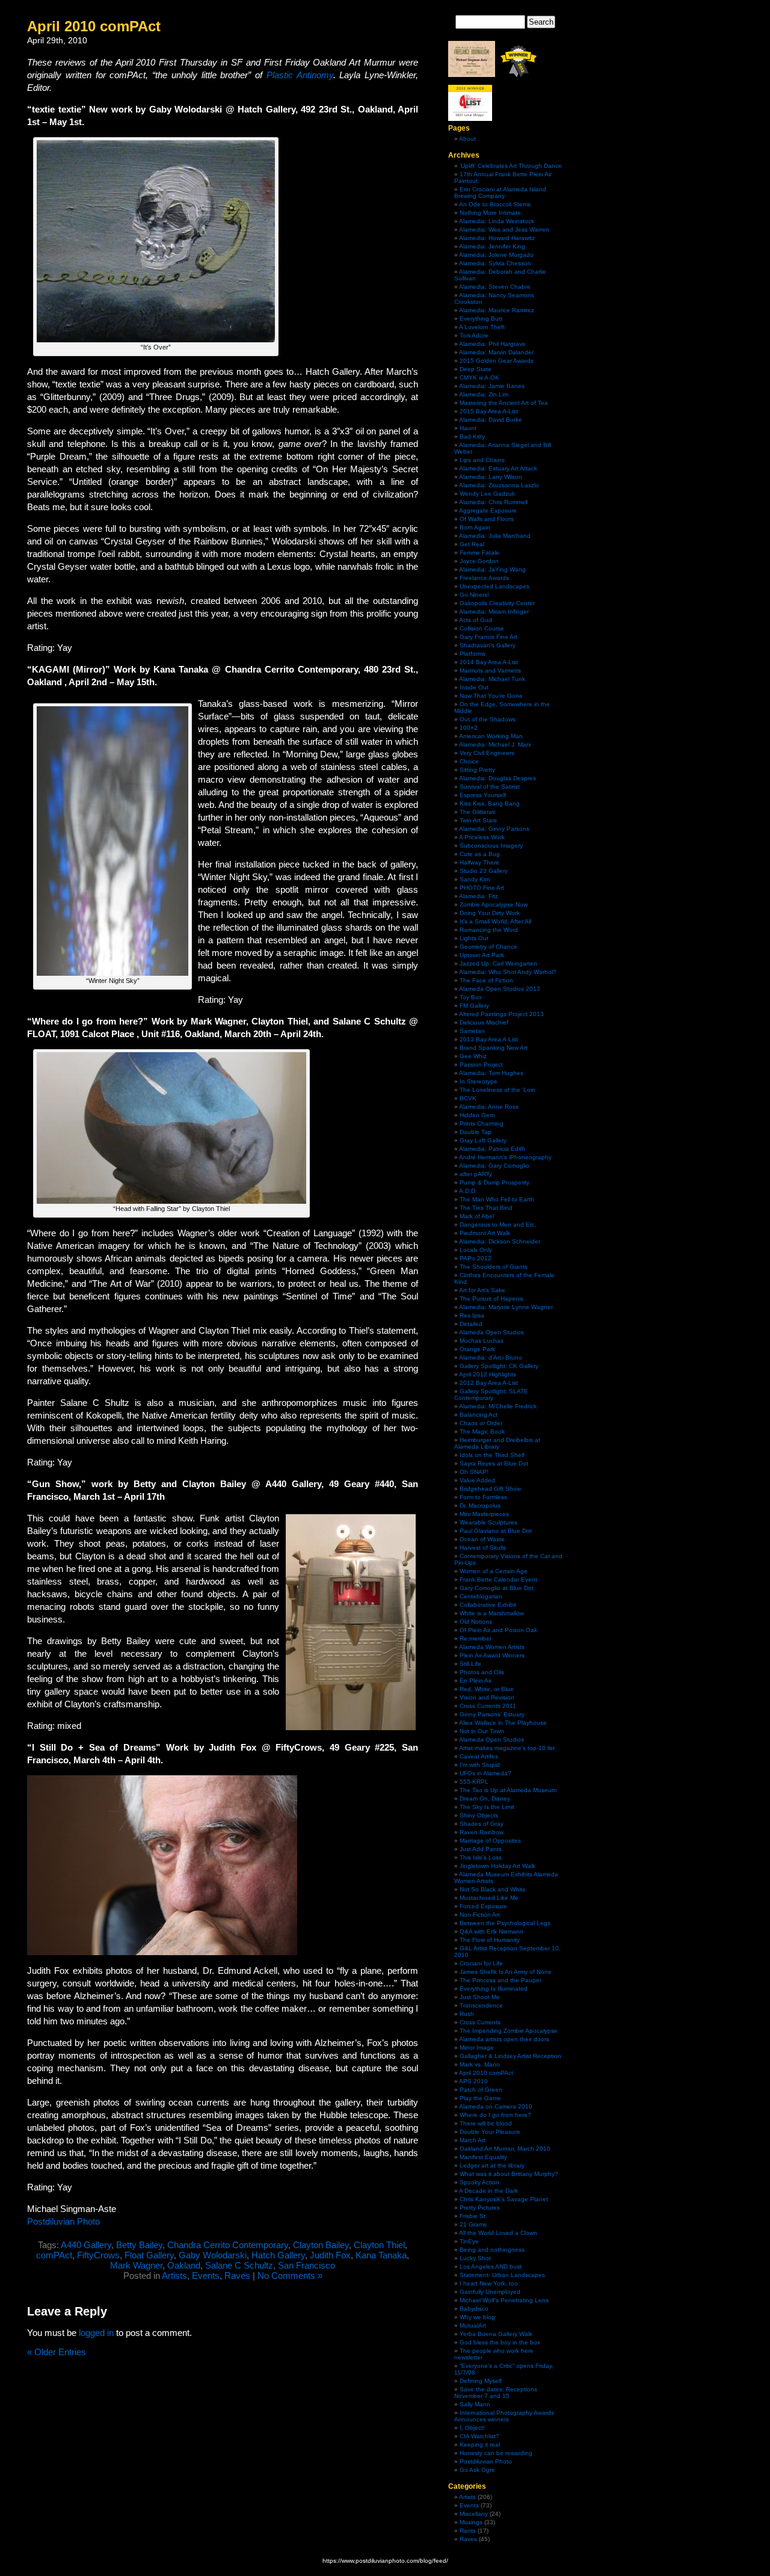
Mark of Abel (477, 1216)
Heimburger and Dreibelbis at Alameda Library (497, 1443)
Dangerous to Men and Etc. (498, 1225)
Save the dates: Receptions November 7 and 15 (496, 2393)
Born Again (475, 527)
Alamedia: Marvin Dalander (496, 352)
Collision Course (482, 628)
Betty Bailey (139, 2245)
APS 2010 (473, 2081)
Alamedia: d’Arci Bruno (491, 1357)
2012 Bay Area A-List (489, 1383)
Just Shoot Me (480, 1997)
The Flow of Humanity (490, 1940)
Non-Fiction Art (480, 1915)
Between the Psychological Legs (505, 1923)
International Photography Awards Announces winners (504, 2416)
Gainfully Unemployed (490, 2292)
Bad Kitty (472, 436)
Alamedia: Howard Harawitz (497, 238)
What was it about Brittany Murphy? (509, 2174)
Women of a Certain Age (494, 1571)
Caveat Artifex (479, 1756)
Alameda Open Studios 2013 (500, 989)
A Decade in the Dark (488, 2191)
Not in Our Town (482, 1731)
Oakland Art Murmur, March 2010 (505, 2149)
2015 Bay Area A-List (489, 411)
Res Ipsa (472, 1315)
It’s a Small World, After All (495, 921)
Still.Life (470, 1664)
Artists (174, 2276)
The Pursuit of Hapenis (491, 1299)
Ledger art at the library (492, 2165)
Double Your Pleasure (490, 2132)
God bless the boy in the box (500, 2342)
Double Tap (476, 1132)
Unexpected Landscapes (494, 586)
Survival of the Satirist (490, 787)
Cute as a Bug (480, 854)
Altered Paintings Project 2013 (501, 1014)
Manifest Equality (483, 2157)
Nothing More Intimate (490, 213)
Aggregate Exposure (488, 510)
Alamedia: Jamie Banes (492, 386)
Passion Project (481, 1065)
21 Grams (473, 2224)
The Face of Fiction (486, 980)
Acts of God (476, 620)
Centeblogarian (481, 1596)
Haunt (468, 428)
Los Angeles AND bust (491, 2266)
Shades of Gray (482, 1824)
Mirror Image (477, 2048)
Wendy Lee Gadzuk (487, 494)
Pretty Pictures (480, 2208)
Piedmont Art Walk (485, 1233)
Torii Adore (474, 335)
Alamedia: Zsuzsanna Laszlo (499, 485)
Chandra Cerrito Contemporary (228, 2245)
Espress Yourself (483, 795)
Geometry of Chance (488, 947)
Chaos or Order (481, 1423)
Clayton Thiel (379, 2245)
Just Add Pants (481, 1849)
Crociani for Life (481, 1963)
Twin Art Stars (478, 820)
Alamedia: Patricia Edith (492, 1149)
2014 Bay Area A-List (489, 662)
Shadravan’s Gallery (488, 645)
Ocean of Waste (482, 1539)
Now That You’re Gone (491, 696)
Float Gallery (149, 2255)
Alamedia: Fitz (479, 896)
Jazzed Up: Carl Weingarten (498, 963)
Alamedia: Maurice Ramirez (497, 310)
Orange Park (477, 1349)
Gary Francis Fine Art (488, 637)
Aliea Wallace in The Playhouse (503, 1723)
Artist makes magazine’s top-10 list (507, 1748)
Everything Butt (481, 319)
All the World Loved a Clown (498, 2233)
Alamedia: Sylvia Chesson (495, 263)
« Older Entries (57, 2352)
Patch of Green (481, 2090)
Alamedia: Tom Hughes (491, 1073)
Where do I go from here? (495, 2115)
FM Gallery (474, 1006)
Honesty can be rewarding (496, 2453)
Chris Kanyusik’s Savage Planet (504, 2199)
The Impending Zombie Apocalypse (509, 2031)
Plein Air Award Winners (492, 1655)
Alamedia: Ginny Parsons (494, 829)
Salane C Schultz (239, 2265)
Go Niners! (474, 595)
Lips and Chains (482, 460)
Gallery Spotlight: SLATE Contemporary (491, 1394)
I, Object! (472, 2428)
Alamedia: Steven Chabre (495, 287)
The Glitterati (477, 812)
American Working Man (491, 736)
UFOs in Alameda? (485, 1773)
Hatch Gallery (278, 2255)
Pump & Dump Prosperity (494, 1182)
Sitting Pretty (477, 770)
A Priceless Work (482, 837)
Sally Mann (475, 2404)
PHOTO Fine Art (482, 888)
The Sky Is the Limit (487, 1807)
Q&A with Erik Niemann (491, 1931)
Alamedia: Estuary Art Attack (498, 468)
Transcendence (481, 2005)
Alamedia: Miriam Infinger (494, 612)
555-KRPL (474, 1782)
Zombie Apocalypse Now (494, 904)
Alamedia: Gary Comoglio (494, 1166)
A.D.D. (468, 1191)
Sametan (472, 1031)
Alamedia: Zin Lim (484, 394)
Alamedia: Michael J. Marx (495, 744)
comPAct (54, 2255)
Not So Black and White (493, 1889)
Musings (471, 2522)
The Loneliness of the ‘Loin (497, 1090)
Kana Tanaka (381, 2255)
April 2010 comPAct (94, 26)
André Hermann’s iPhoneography (505, 1157)
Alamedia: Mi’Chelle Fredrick (498, 1406)
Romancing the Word (489, 930)
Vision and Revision (487, 1697)
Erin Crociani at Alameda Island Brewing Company (500, 193)
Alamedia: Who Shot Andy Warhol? (508, 972)
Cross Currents (480, 2022)
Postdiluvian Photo (63, 2221)
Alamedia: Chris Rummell (493, 502)
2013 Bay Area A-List (489, 1039)
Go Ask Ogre (477, 2470)
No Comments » (290, 2276)
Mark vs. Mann (480, 2064)
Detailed (471, 1324)
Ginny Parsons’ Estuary (492, 1714)
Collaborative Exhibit (488, 1605)
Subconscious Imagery (491, 846)
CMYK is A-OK (479, 377)
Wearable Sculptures (488, 1522)
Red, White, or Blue (487, 1689)
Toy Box (471, 997)
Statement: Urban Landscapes (502, 2275)
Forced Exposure (483, 1906)
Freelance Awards (484, 578)
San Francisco (306, 2265)
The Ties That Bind (486, 1208)
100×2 (469, 728)
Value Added (477, 1480)
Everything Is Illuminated (494, 1989)
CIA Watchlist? (479, 2436)
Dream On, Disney (485, 1798)
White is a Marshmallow (492, 1613)
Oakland (184, 2265)
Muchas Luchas (482, 1341)
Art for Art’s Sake (482, 1290)
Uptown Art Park (482, 955)
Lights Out (474, 938)
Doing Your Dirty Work (490, 913)
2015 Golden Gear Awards (497, 361)
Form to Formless (483, 1497)
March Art (473, 2140)
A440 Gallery (86, 2245)
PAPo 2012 (476, 1258)
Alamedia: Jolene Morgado (496, 255)
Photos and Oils (482, 1672)
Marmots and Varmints (490, 670)
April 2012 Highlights (488, 1374)
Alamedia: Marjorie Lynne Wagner (506, 1307)
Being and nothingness (492, 2250)
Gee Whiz (473, 1056)
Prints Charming (482, 1123)
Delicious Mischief (484, 1022)
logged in (96, 2333)
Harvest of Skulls (483, 1548)
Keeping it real (480, 2445)
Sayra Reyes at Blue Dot (494, 1463)
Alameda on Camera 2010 (496, 2106)
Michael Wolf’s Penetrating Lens (504, 2300)
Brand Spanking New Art (494, 1048)
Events (206, 2276)
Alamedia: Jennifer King (492, 246)
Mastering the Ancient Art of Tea (504, 403)
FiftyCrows (98, 2255)
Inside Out (474, 687)
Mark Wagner (136, 2265)
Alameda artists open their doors (504, 2039)
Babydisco (474, 2309)
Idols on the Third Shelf (492, 1455)
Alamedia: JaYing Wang (492, 569)
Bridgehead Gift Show (490, 1489)
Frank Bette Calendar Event (498, 1579)
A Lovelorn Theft (482, 327)
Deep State (476, 369)
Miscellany (474, 2514)
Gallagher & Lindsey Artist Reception (510, 2056)
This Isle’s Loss (481, 1857)
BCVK (468, 1098)
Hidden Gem (477, 1115)
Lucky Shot (475, 2258)
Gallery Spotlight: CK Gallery (499, 1366)
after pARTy (476, 1174)
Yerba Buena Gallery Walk (496, 2334)
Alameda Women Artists (492, 1647)
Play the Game (480, 2098)
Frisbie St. (473, 2216)
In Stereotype (479, 1081)
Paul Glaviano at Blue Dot (496, 1531)
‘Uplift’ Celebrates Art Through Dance (511, 166)
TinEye (469, 2241)
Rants (468, 2531)
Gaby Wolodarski (213, 2255)
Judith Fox (330, 2255)
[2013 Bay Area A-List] (470, 119)
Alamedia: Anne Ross (489, 1107)
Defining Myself (481, 2381)
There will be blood (486, 2123)
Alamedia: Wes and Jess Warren (504, 230)
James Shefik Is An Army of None (506, 1972)
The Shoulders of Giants (494, 1267)
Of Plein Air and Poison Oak (498, 1630)
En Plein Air (476, 1681)
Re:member (476, 1638)
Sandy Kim (475, 879)
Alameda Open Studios (491, 1332)
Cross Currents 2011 (488, 1706)
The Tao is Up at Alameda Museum (508, 1790)
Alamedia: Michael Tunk (492, 679)
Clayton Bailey (321, 2245)
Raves (237, 2276)
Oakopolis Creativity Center (497, 603)
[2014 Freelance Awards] (472, 75)
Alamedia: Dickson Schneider (500, 1241)
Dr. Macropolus (480, 1505)
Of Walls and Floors (487, 519)
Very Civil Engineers (487, 753)
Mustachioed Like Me (489, 1898)
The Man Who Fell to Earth (497, 1199)
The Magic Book (482, 1431)
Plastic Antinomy (300, 75)
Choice (469, 761)
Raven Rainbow (482, 1832)
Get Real (472, 544)
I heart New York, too (489, 2283)
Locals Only (476, 1250)
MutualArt (473, 2325)
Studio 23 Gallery (484, 871)
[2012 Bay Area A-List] (519, 75)
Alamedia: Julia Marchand (495, 536)
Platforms (473, 654)
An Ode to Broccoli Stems (495, 204)
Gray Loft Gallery (483, 1140)
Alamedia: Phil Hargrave (492, 344)
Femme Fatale (479, 553)
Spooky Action (479, 2182)
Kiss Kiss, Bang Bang (490, 803)
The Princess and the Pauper (500, 1980)
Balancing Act (479, 1415)
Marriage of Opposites (490, 1841)
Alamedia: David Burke (491, 420)
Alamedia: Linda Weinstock (497, 221)
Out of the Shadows (488, 719)
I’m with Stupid (480, 1765)
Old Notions (476, 1622)
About (467, 139)
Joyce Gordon (479, 561)
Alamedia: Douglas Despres (497, 778)
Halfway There (479, 862)
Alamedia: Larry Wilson (491, 477)
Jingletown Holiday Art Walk (497, 1866)
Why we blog (477, 2317)
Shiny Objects (479, 1815)
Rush (467, 2014)
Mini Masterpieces (484, 1514)
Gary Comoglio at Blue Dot (497, 1588)
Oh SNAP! (474, 1472)
